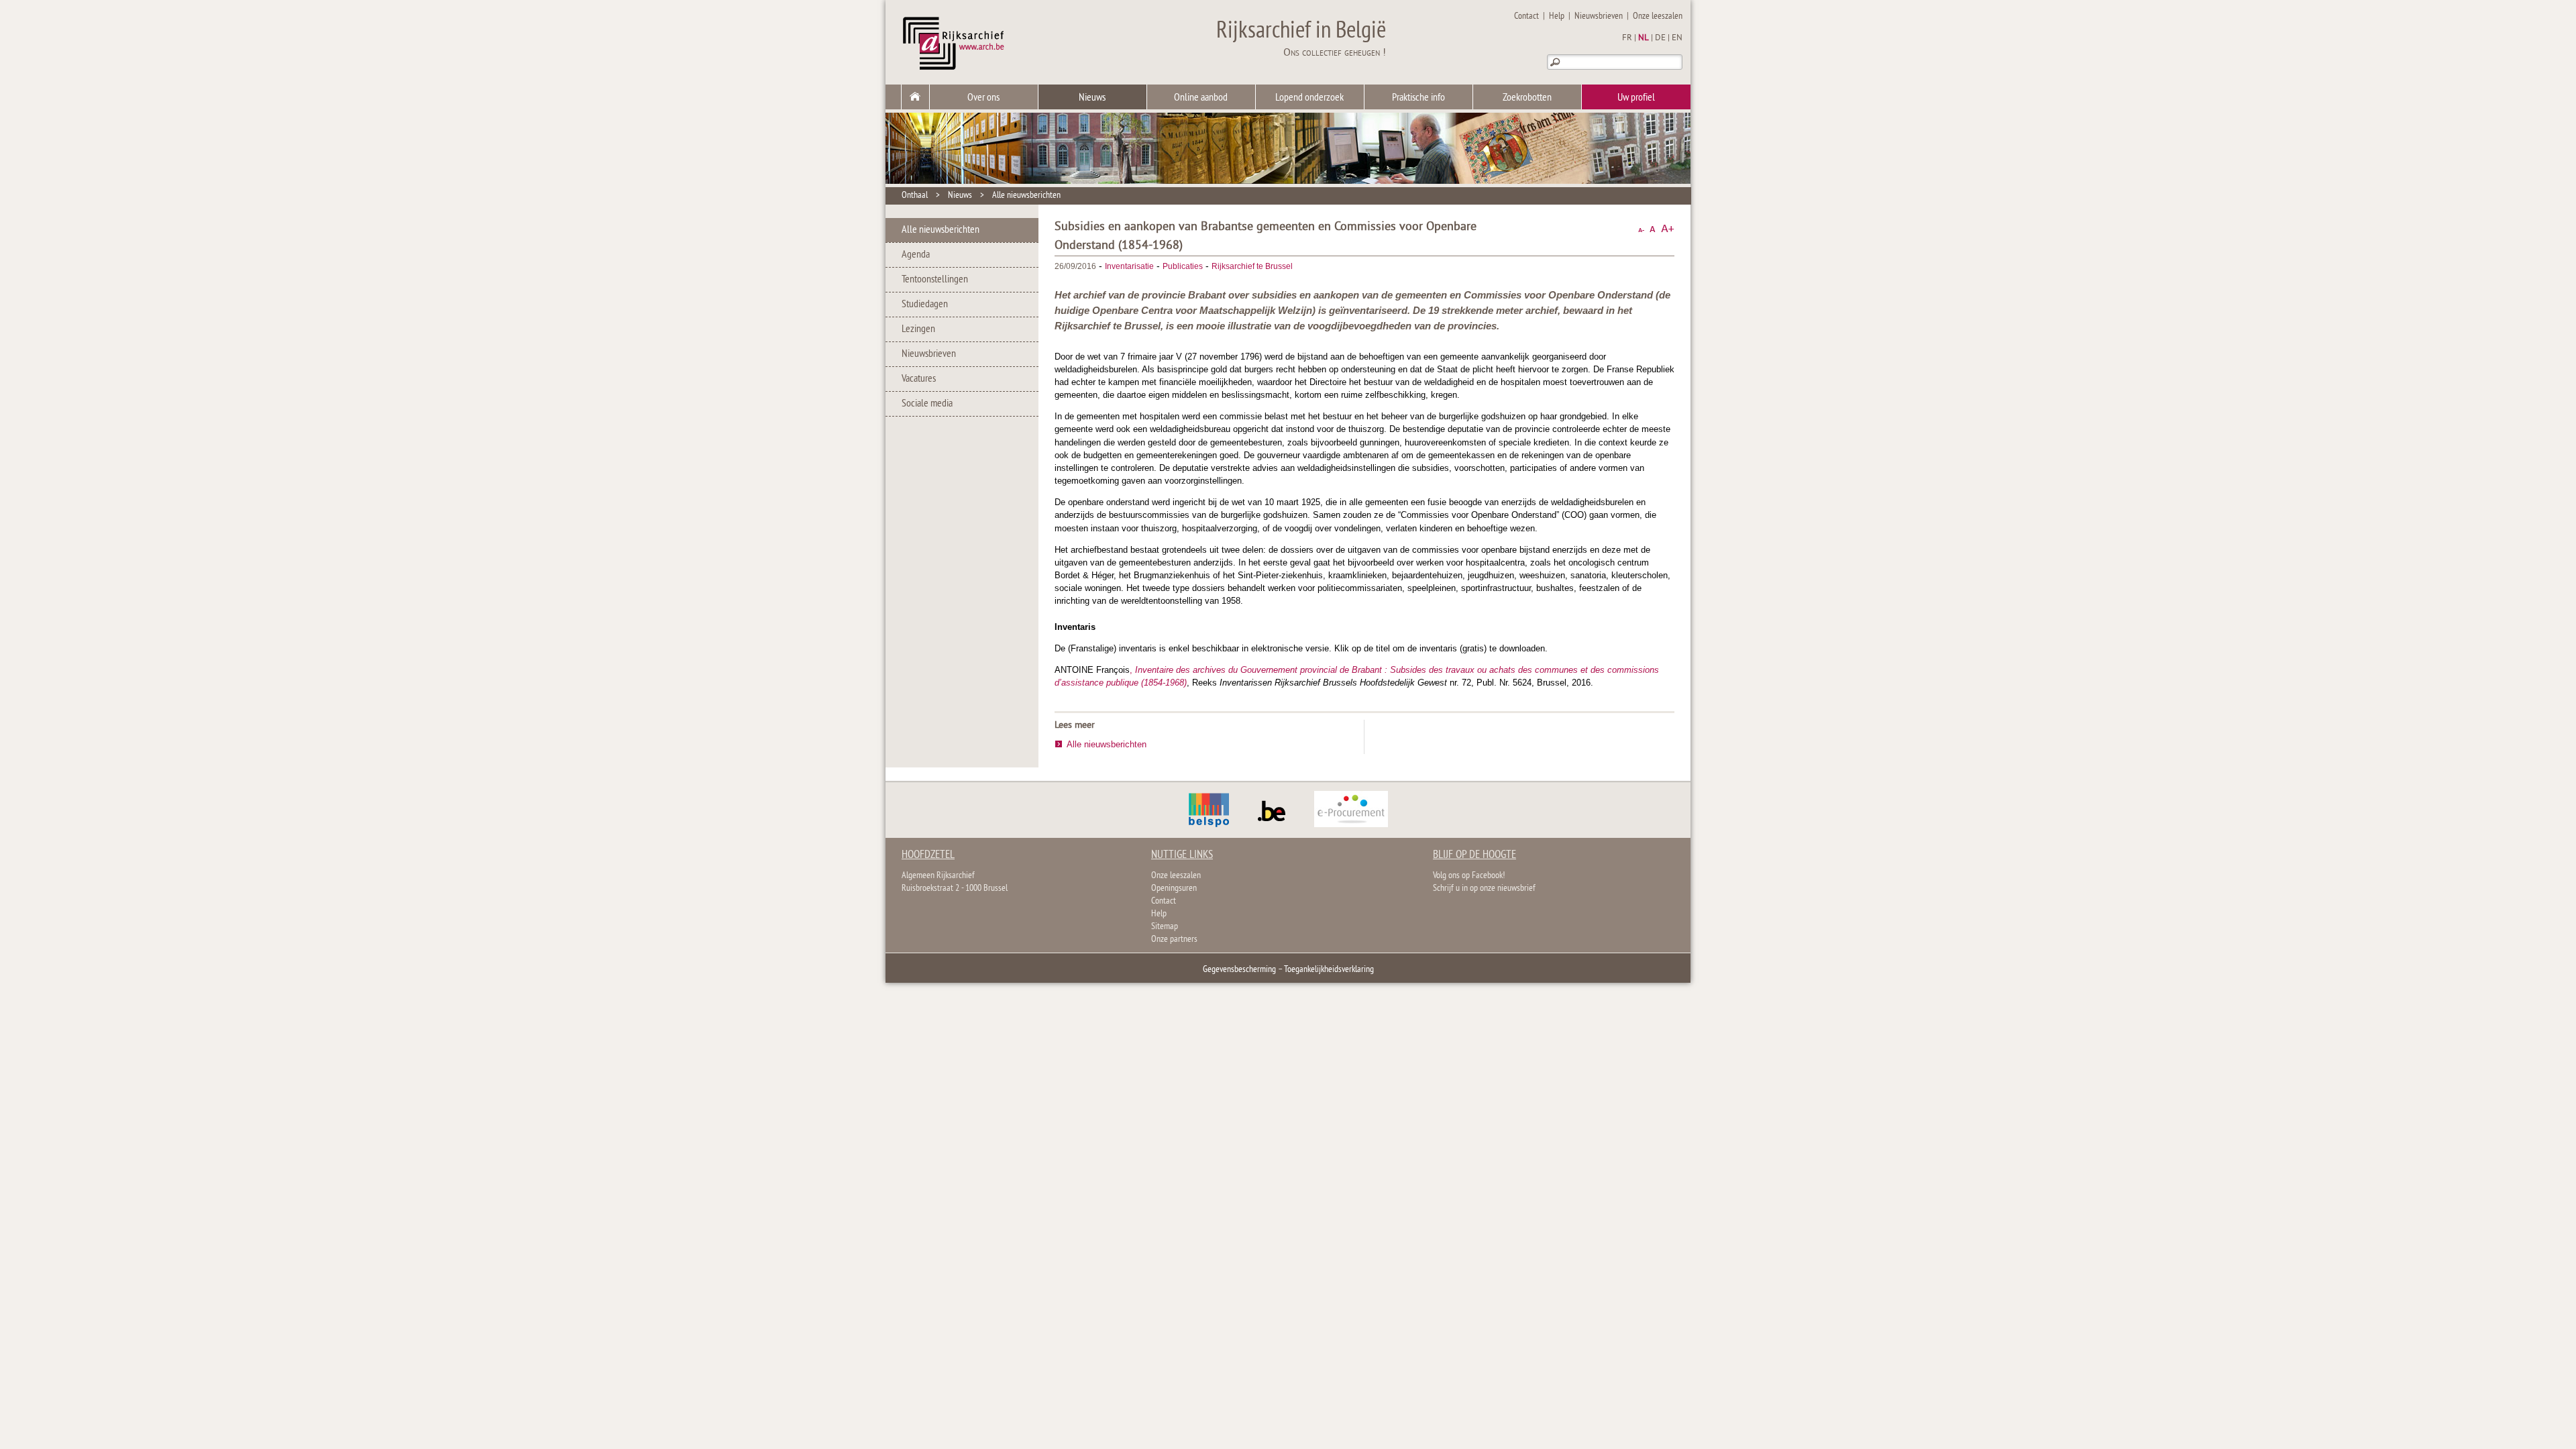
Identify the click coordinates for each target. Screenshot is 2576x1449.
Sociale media (927, 404)
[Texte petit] (1641, 229)
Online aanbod (1201, 98)
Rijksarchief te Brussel (1252, 266)
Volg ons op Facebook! (1469, 876)
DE (1660, 38)
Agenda (916, 255)
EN (1677, 38)
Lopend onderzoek (1309, 98)
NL (1644, 38)
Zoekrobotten (1527, 98)
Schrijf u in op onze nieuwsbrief (1484, 889)
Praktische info (1418, 98)
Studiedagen (925, 305)
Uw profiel (1636, 98)
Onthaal (915, 196)
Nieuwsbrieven (1599, 16)
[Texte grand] (1668, 229)
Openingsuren (1174, 889)
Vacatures (919, 379)
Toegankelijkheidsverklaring (1329, 970)
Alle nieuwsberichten (1026, 196)
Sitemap (1165, 927)
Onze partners (1174, 940)
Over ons (983, 98)
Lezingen (918, 329)
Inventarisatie (1129, 266)
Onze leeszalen (1658, 16)
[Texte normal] (1653, 229)
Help (1557, 16)
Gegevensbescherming (1239, 970)
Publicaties (1183, 266)
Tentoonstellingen (935, 280)
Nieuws (1092, 98)
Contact (1526, 16)
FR (1627, 38)
